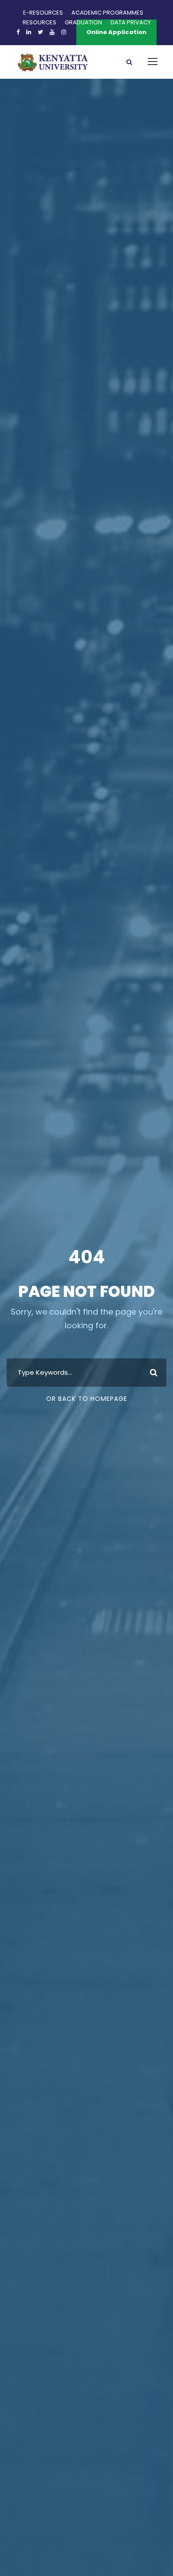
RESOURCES (39, 22)
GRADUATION (83, 22)
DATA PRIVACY (131, 22)
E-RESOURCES (43, 13)
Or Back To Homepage (87, 1399)
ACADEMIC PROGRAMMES (107, 13)
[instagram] (64, 32)
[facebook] (18, 32)
